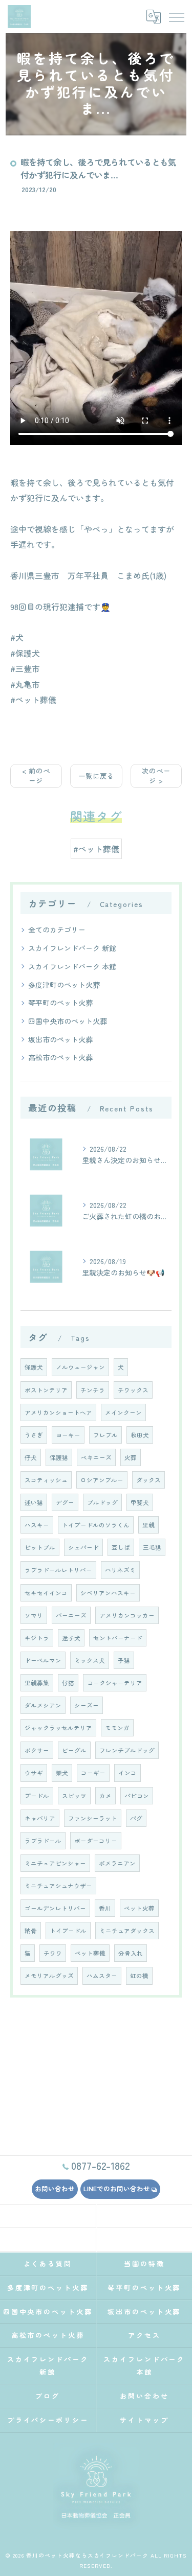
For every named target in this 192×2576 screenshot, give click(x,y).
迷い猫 (34, 1502)
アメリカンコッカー (127, 1615)
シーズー (87, 1705)
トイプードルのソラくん (96, 1525)
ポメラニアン (117, 1863)
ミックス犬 (90, 1660)
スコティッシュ (46, 1480)
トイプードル (68, 1931)
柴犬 (62, 1773)
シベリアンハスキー (108, 1593)
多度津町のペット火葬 (64, 985)
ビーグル (74, 1750)
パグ (136, 1818)
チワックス (133, 1390)
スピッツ (74, 1796)
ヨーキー (68, 1435)
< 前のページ (36, 775)
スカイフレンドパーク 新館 (72, 948)
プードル (37, 1796)
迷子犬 (71, 1638)
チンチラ (93, 1390)
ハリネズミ (120, 1570)
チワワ (53, 1953)
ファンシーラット (93, 1818)
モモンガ (117, 1728)
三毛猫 (152, 1547)
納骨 (31, 1931)
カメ (105, 1796)
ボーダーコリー (96, 1841)
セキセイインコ (46, 1593)
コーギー (93, 1773)
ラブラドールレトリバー (58, 1570)
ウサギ (34, 1773)
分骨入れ (131, 1953)
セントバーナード (118, 1638)
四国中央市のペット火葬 (68, 1021)
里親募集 (37, 1683)
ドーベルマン (43, 1660)
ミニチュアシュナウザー (58, 1886)
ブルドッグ (102, 1502)
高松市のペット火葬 (60, 1057)
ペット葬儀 (90, 1953)
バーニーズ (71, 1615)
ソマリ (34, 1615)
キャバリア (40, 1818)
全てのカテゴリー (57, 930)
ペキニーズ (96, 1457)
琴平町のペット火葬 (60, 1003)
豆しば (121, 1547)
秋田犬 (140, 1435)
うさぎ (34, 1435)
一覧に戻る (96, 776)
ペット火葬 (139, 1908)
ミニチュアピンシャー (55, 1863)
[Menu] (176, 16)
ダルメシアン (43, 1705)
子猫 (124, 1660)
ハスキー (37, 1525)
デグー (65, 1502)
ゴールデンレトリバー (55, 1908)
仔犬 (31, 1457)
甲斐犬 (140, 1502)
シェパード (83, 1547)
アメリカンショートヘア (58, 1412)
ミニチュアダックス (127, 1931)
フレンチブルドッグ (127, 1750)
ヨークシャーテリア (115, 1683)
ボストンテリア (46, 1390)
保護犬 (34, 1367)
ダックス (148, 1480)
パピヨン (137, 1796)
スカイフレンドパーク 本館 (72, 966)
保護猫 (59, 1457)
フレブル (105, 1435)
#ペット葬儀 (96, 849)
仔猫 (68, 1683)
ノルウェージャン (80, 1367)
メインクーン (123, 1412)
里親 (148, 1525)
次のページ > (156, 775)
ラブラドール (43, 1841)
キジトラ (37, 1638)
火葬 (131, 1457)
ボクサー (37, 1750)
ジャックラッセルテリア (58, 1728)
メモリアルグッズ (49, 1976)
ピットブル (40, 1547)
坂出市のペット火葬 (60, 1039)
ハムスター (102, 1976)
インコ (127, 1773)
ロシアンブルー (102, 1480)
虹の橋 (139, 1976)
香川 (105, 1908)
